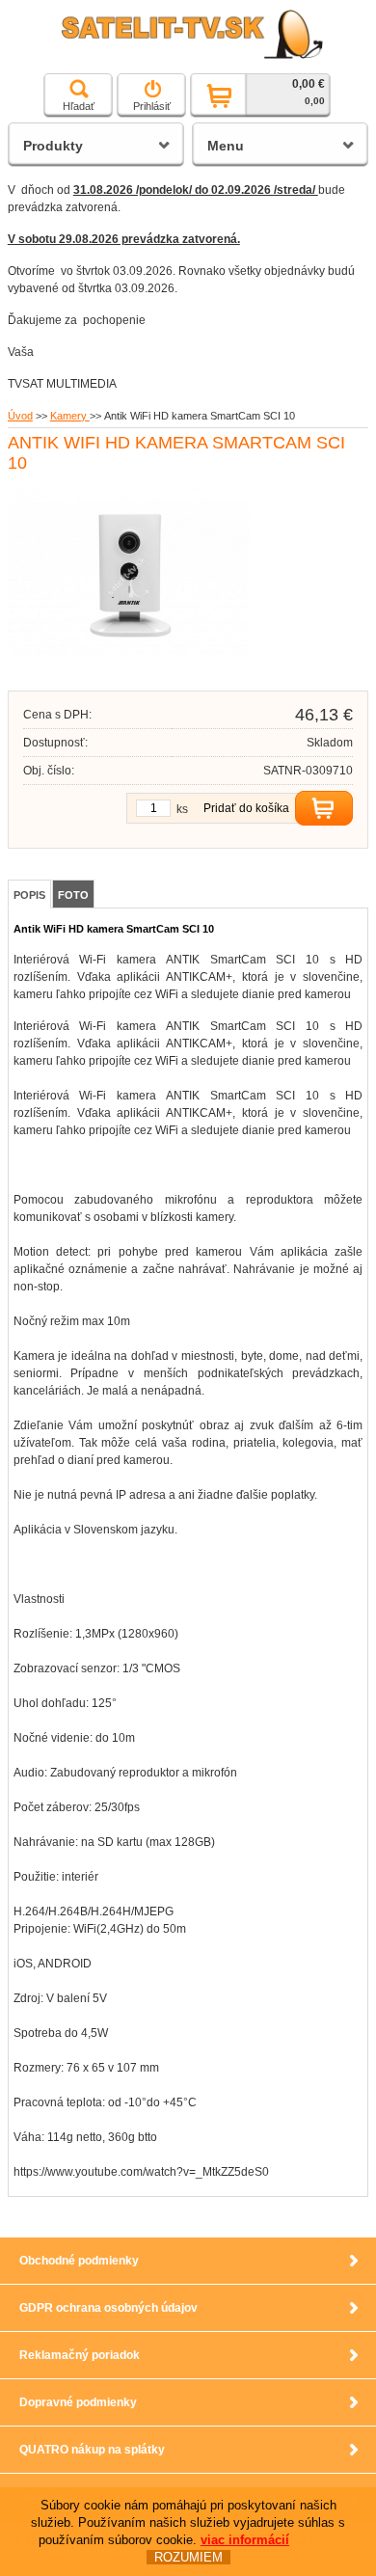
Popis (29, 895)
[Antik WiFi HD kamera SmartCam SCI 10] (128, 663)
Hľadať (79, 106)
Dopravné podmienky (78, 2402)
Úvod (20, 416)
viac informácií (245, 2540)
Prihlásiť (152, 106)
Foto (73, 895)
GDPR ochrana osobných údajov (108, 2308)
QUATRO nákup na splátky (92, 2450)
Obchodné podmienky (79, 2261)
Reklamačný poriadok (80, 2355)
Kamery (70, 416)
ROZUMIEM (188, 2557)
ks (182, 809)
